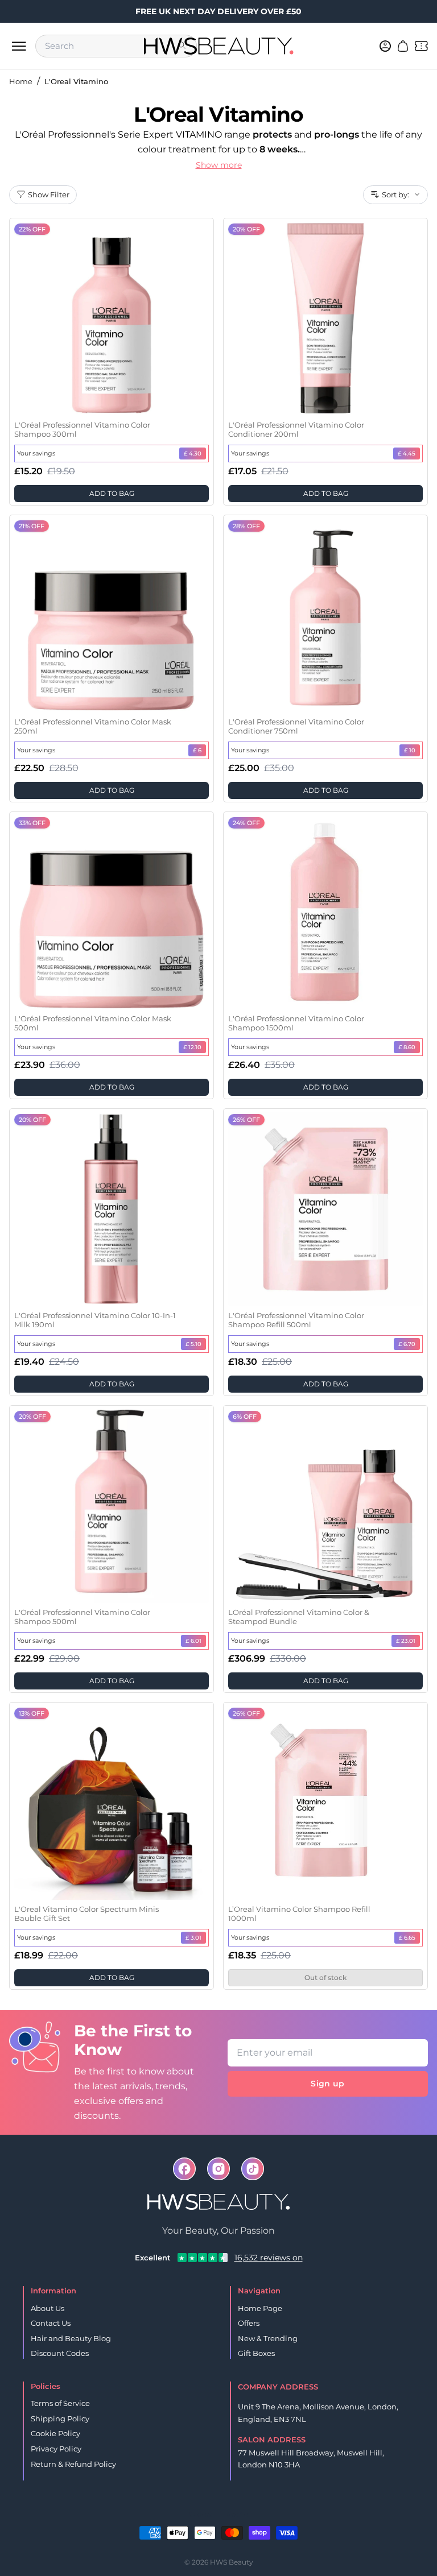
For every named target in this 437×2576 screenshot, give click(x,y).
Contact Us (51, 2323)
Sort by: (395, 194)
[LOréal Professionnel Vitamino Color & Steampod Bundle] (325, 1506)
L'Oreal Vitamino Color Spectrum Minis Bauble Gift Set (86, 1914)
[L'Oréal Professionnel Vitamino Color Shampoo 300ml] (112, 318)
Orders (201, 2514)
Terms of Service (60, 2403)
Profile (237, 2514)
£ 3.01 (193, 1938)
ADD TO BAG (112, 493)
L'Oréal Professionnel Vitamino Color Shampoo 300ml (82, 429)
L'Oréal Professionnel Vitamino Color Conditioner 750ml (296, 726)
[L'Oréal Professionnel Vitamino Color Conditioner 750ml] (325, 615)
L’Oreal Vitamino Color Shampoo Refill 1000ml (299, 1914)
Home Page (260, 2308)
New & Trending (268, 2338)
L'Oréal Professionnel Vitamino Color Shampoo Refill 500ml (296, 1320)
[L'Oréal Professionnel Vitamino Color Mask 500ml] (112, 912)
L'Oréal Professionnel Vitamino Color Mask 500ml (93, 1023)
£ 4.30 (193, 454)
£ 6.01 (193, 1641)
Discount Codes (60, 2353)
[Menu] (19, 46)
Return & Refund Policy (73, 2464)
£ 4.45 (407, 454)
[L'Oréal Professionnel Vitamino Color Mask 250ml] (112, 615)
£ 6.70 (407, 1344)
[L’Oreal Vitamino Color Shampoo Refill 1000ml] (325, 1803)
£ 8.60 (407, 1047)
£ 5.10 (193, 1344)
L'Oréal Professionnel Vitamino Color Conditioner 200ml (296, 429)
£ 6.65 (407, 1938)
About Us (48, 2308)
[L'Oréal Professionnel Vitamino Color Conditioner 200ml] (325, 318)
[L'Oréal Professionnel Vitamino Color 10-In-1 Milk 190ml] (112, 1209)
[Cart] (403, 46)
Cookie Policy (55, 2433)
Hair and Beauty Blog (71, 2338)
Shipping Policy (60, 2418)
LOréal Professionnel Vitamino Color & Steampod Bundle (299, 1617)
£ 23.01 (406, 1641)
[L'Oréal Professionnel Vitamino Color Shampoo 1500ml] (325, 912)
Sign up (327, 2084)
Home (21, 81)
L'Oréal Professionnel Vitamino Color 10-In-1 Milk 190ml (95, 1320)
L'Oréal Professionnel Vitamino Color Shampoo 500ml (82, 1617)
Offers (249, 2323)
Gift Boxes (256, 2353)
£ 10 (410, 750)
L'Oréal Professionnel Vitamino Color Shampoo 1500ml (296, 1023)
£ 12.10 (192, 1047)
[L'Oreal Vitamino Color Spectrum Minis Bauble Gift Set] (112, 1803)
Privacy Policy (56, 2449)
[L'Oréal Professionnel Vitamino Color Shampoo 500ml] (112, 1506)
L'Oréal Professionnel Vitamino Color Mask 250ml (93, 726)
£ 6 (197, 750)
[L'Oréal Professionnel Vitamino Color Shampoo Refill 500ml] (325, 1209)
